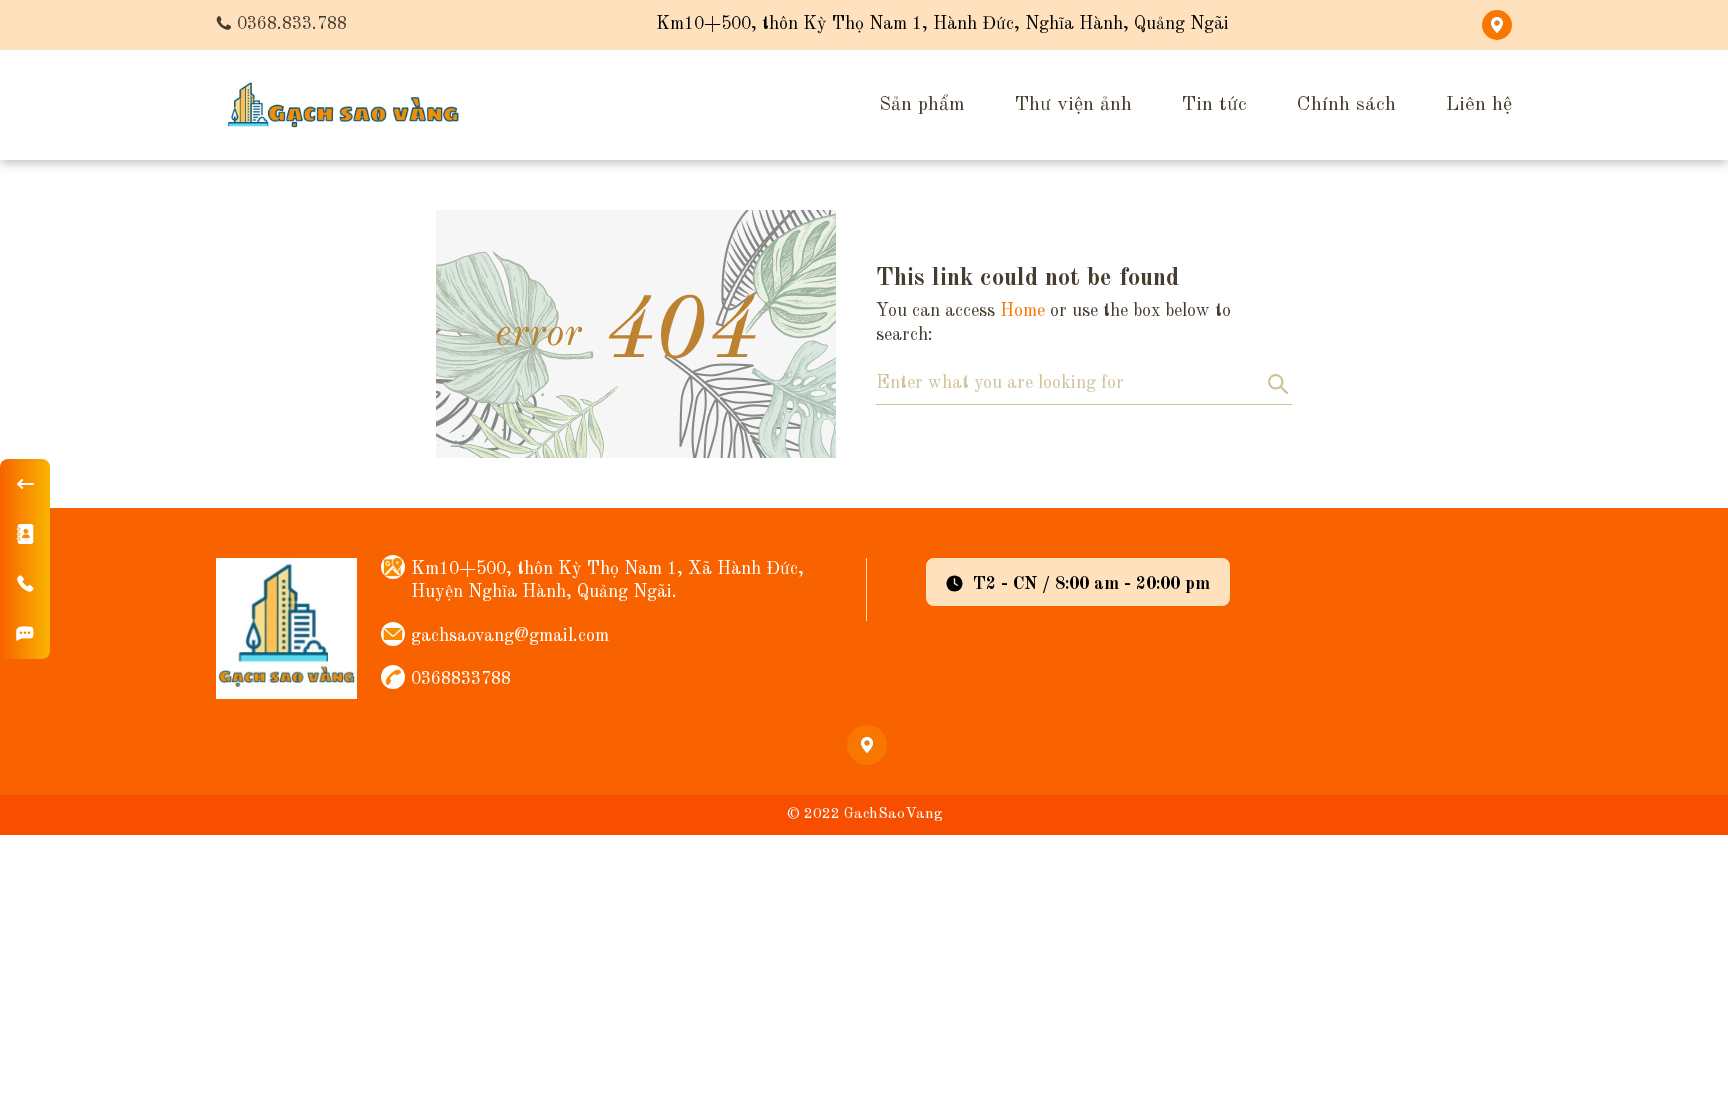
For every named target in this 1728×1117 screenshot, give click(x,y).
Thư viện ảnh (1073, 105)
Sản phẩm (922, 105)
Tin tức (1214, 105)
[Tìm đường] (25, 634)
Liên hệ (1479, 105)
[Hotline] (25, 584)
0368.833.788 (292, 24)
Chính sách (1346, 105)
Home (1022, 311)
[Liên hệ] (25, 534)
